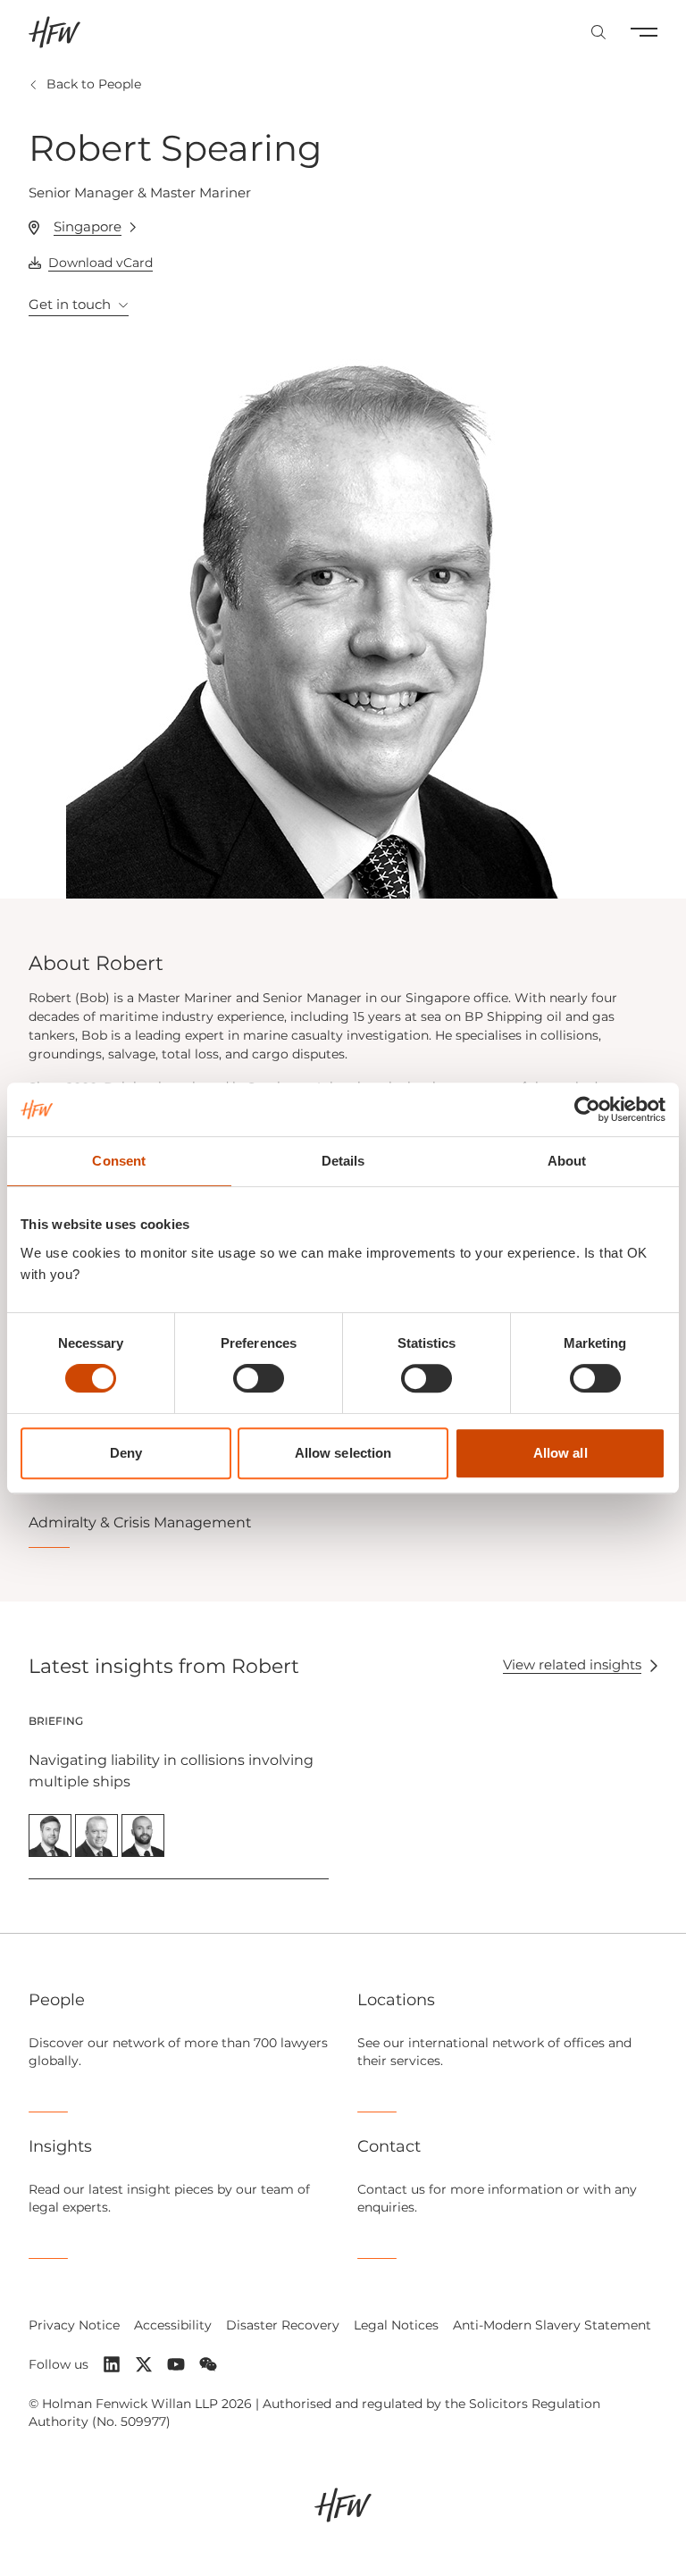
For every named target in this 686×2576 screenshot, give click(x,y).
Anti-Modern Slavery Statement (552, 2325)
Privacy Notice (74, 2325)
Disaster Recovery (283, 2325)
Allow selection (343, 1453)
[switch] (259, 1378)
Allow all (561, 1453)
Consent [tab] (119, 1161)
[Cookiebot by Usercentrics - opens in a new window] (587, 1109)
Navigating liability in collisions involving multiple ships (171, 1771)
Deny (126, 1453)
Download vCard (100, 263)
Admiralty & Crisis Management (140, 1522)
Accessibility (173, 2325)
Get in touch (70, 304)
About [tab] (567, 1161)
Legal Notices (396, 2325)
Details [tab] (343, 1161)
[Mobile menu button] (644, 32)
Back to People (94, 84)
